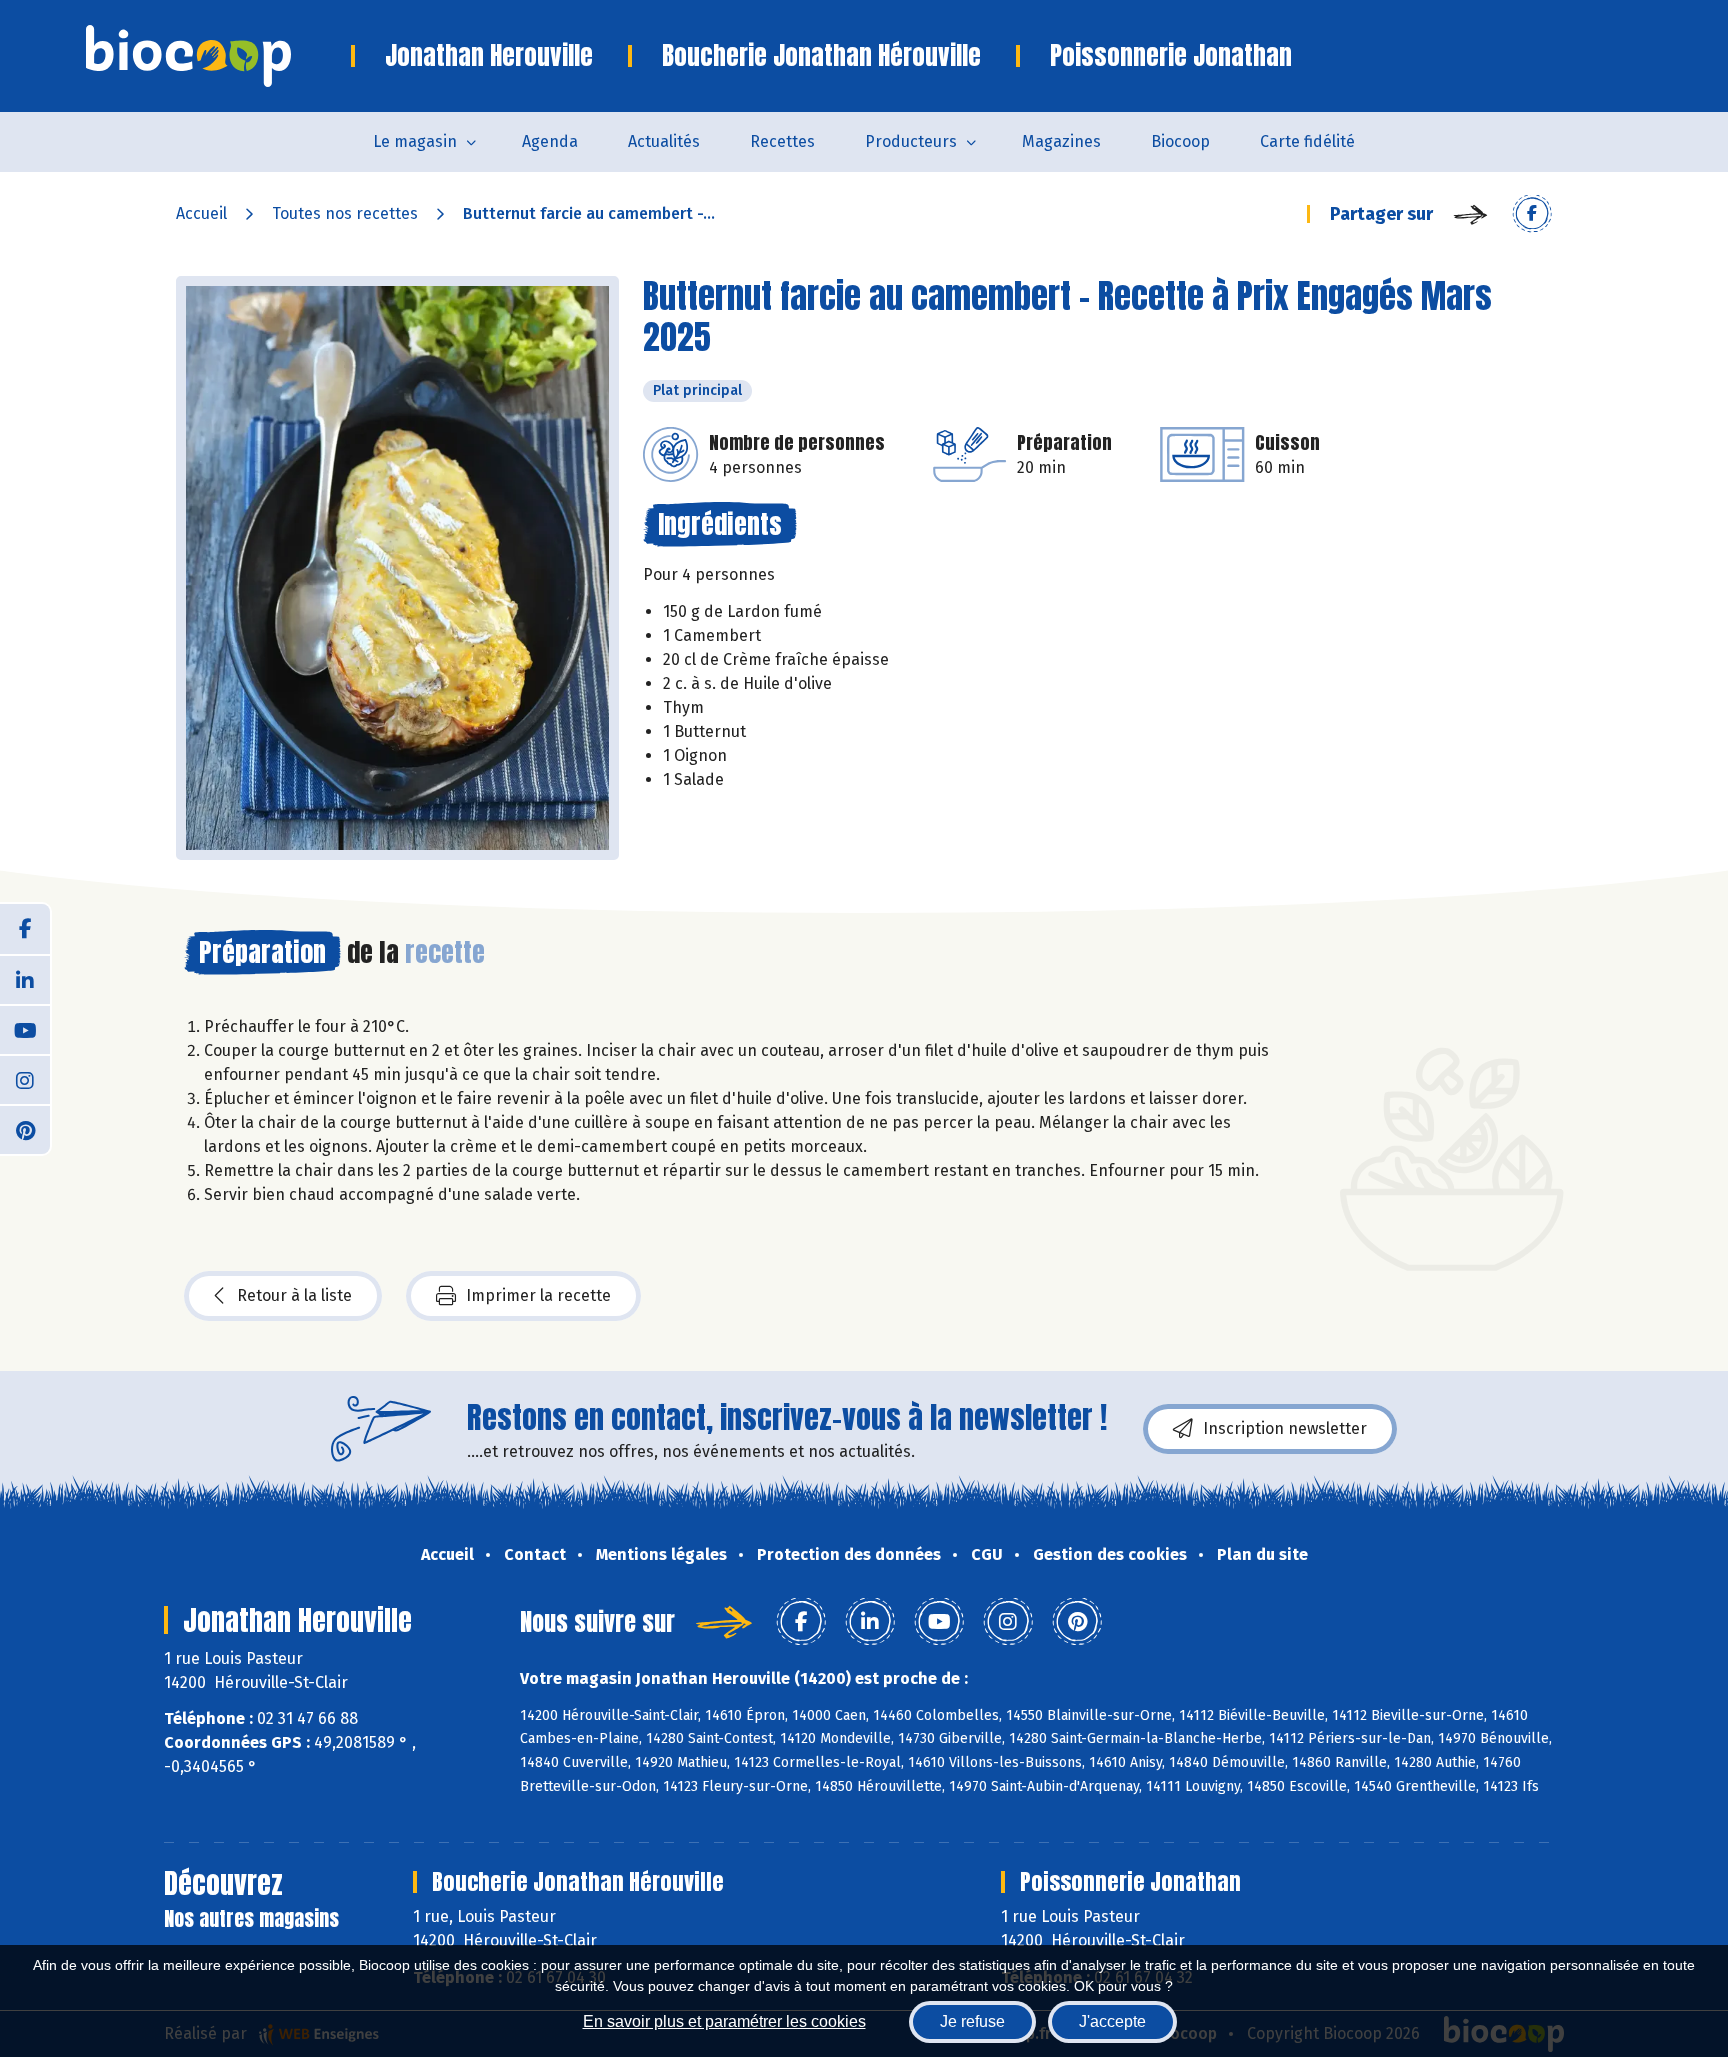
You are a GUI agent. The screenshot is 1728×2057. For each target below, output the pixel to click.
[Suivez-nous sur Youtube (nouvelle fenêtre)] (25, 1029)
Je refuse (972, 2021)
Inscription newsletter (1285, 1428)
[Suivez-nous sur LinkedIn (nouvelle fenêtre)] (25, 979)
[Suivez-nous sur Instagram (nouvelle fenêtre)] (25, 1079)
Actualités (664, 141)
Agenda (550, 141)
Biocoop (1180, 141)
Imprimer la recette (538, 1295)
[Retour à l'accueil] (218, 56)
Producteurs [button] (911, 141)
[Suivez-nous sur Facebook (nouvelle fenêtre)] (25, 929)
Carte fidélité (1307, 141)
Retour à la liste (294, 1295)
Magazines (1061, 141)
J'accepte (1112, 2021)
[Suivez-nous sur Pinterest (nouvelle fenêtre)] (25, 1129)
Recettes (782, 141)
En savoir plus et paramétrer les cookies (724, 2021)
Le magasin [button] (415, 141)
